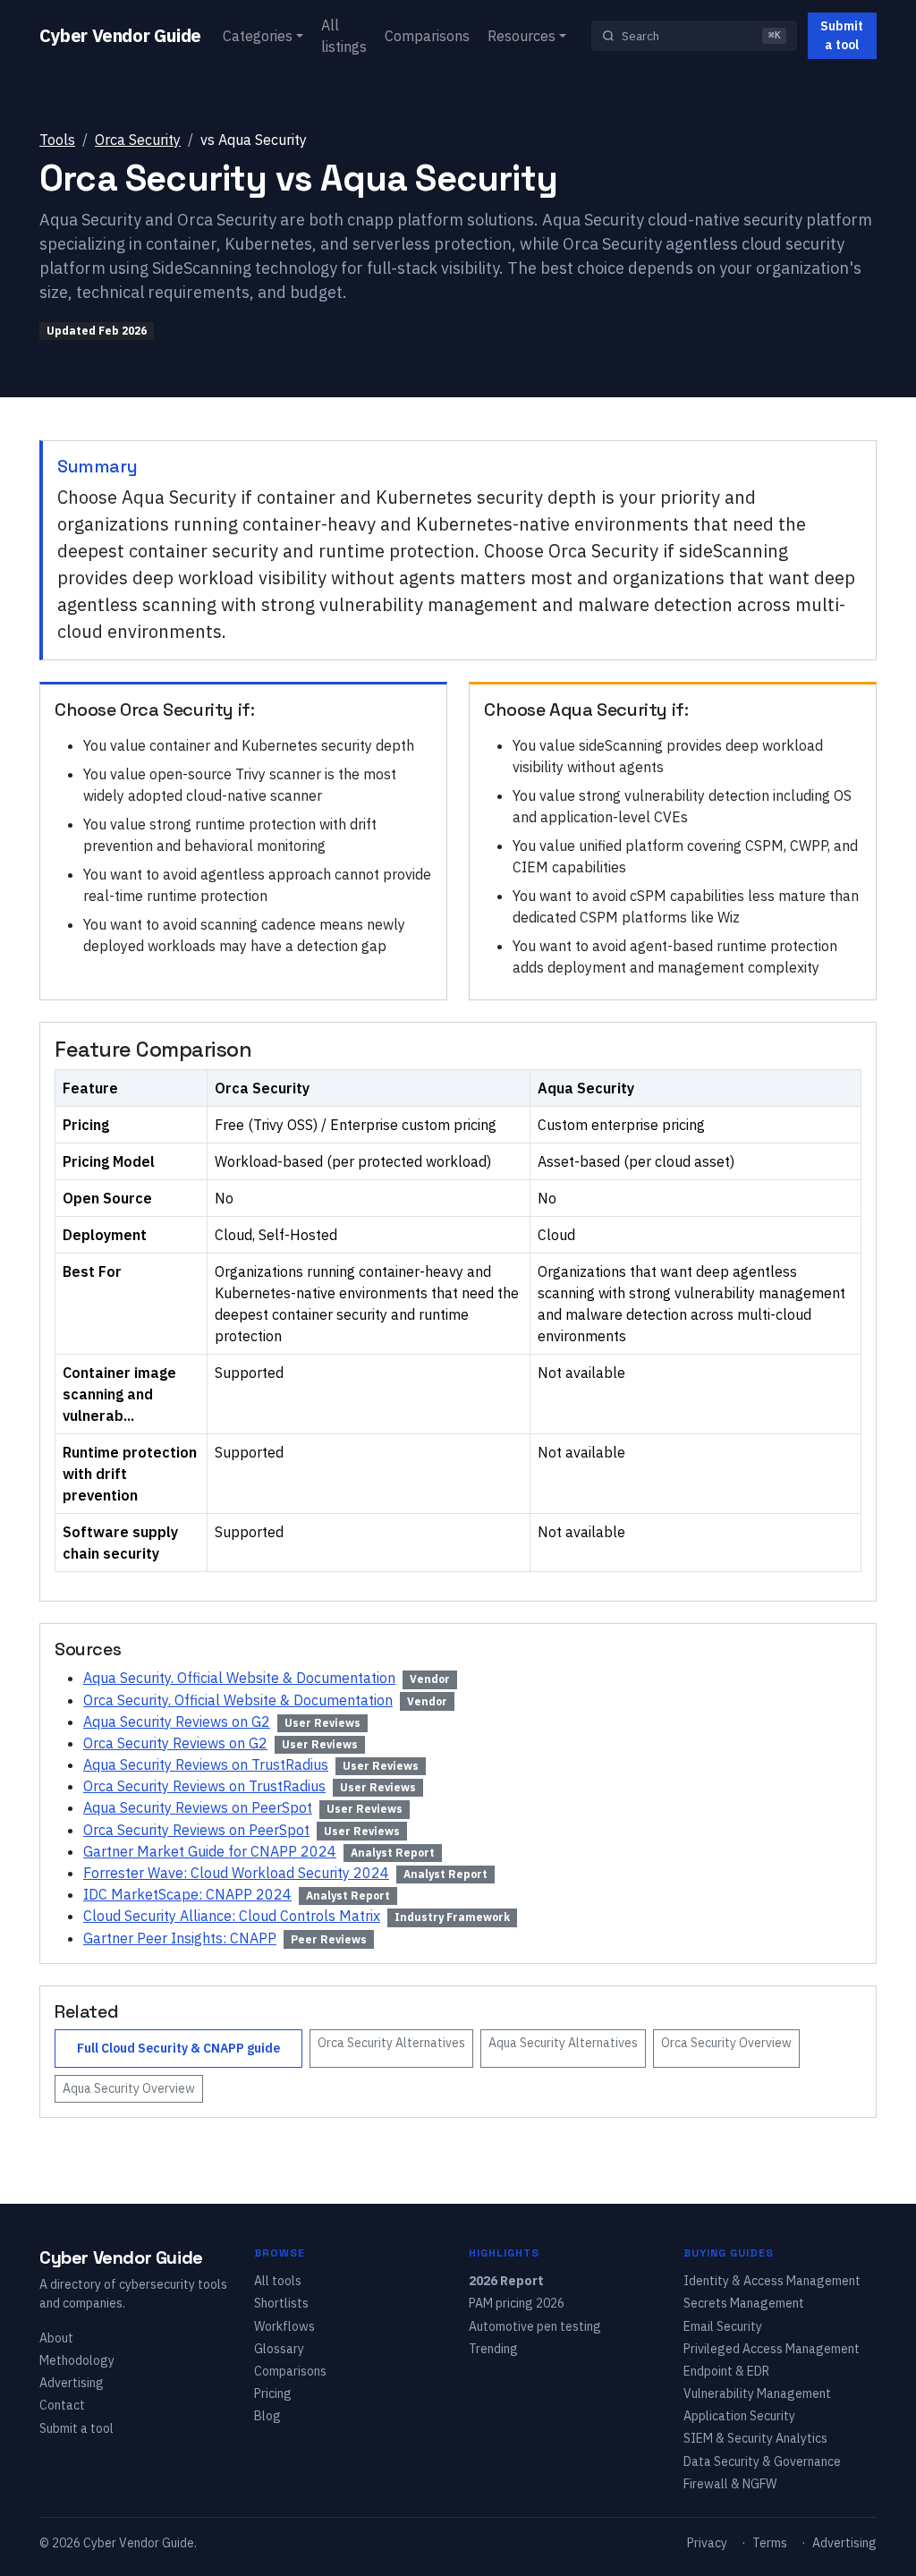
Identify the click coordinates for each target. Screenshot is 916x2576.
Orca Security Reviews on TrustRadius (204, 1786)
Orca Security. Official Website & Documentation (238, 1700)
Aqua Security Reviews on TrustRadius (206, 1764)
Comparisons (427, 36)
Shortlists (281, 2303)
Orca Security (138, 140)
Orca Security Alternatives (391, 2043)
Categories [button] (258, 36)
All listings (344, 36)
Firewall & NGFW (730, 2484)
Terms (770, 2543)
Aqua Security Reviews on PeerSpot (198, 1807)
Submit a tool (842, 35)
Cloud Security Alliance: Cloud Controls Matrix (232, 1916)
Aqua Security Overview (129, 2088)
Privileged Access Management (772, 2349)
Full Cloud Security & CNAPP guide (178, 2048)
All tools (278, 2281)
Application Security (739, 2416)
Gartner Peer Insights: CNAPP (180, 1938)
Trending (493, 2349)
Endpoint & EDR (726, 2371)
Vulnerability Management (757, 2393)
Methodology (77, 2360)
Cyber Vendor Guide (120, 35)
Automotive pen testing (535, 2326)
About (56, 2338)
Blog (267, 2416)
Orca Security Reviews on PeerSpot (196, 1830)
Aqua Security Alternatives (563, 2043)
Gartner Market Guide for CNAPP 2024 (210, 1851)
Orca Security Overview (726, 2043)
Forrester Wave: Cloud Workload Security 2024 (236, 1873)
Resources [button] (522, 36)
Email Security (723, 2326)
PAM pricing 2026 (517, 2303)
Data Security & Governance (762, 2461)
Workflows (284, 2326)
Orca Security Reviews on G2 (175, 1743)
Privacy (707, 2543)
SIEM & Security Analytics (755, 2438)
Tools (57, 140)
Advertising (72, 2383)
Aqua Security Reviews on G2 (177, 1722)
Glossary (279, 2349)
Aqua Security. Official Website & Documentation (239, 1678)
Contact (62, 2405)
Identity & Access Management (772, 2281)
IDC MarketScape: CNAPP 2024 (187, 1894)
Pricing (273, 2393)
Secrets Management (744, 2303)
